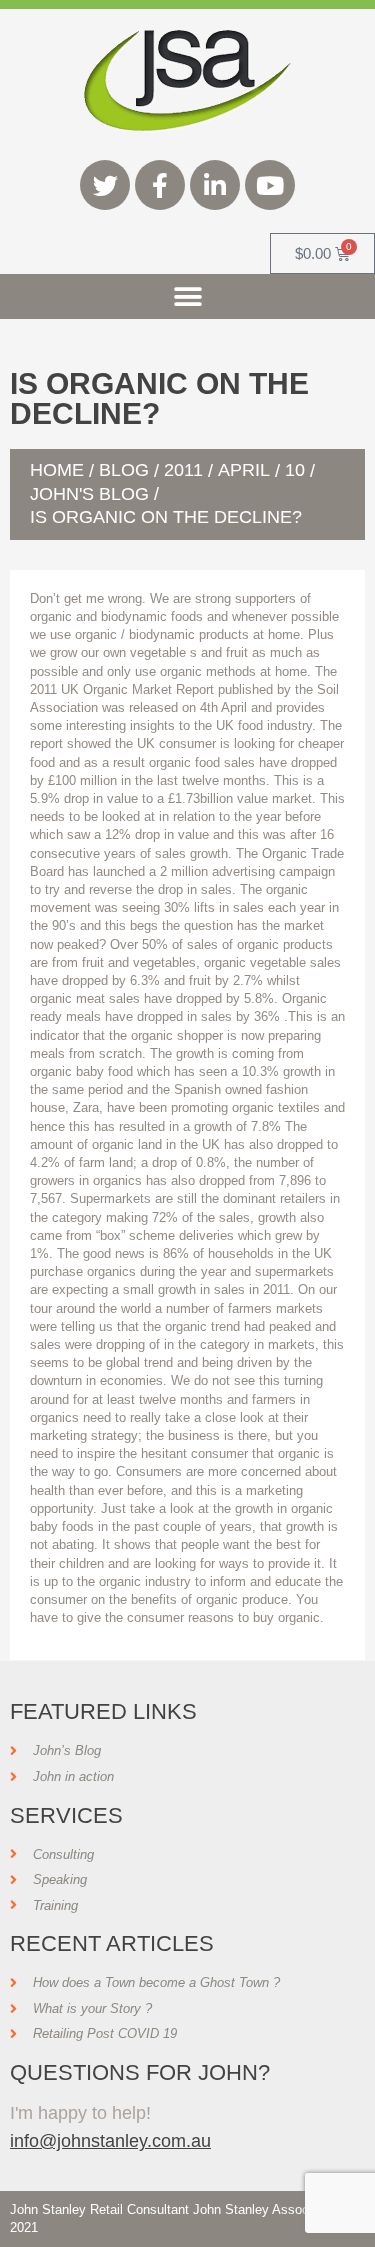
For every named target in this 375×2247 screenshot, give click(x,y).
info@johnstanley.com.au (110, 2140)
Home (57, 470)
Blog (124, 470)
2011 (183, 470)
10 (295, 470)
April (244, 470)
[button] (187, 296)
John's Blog (89, 494)
